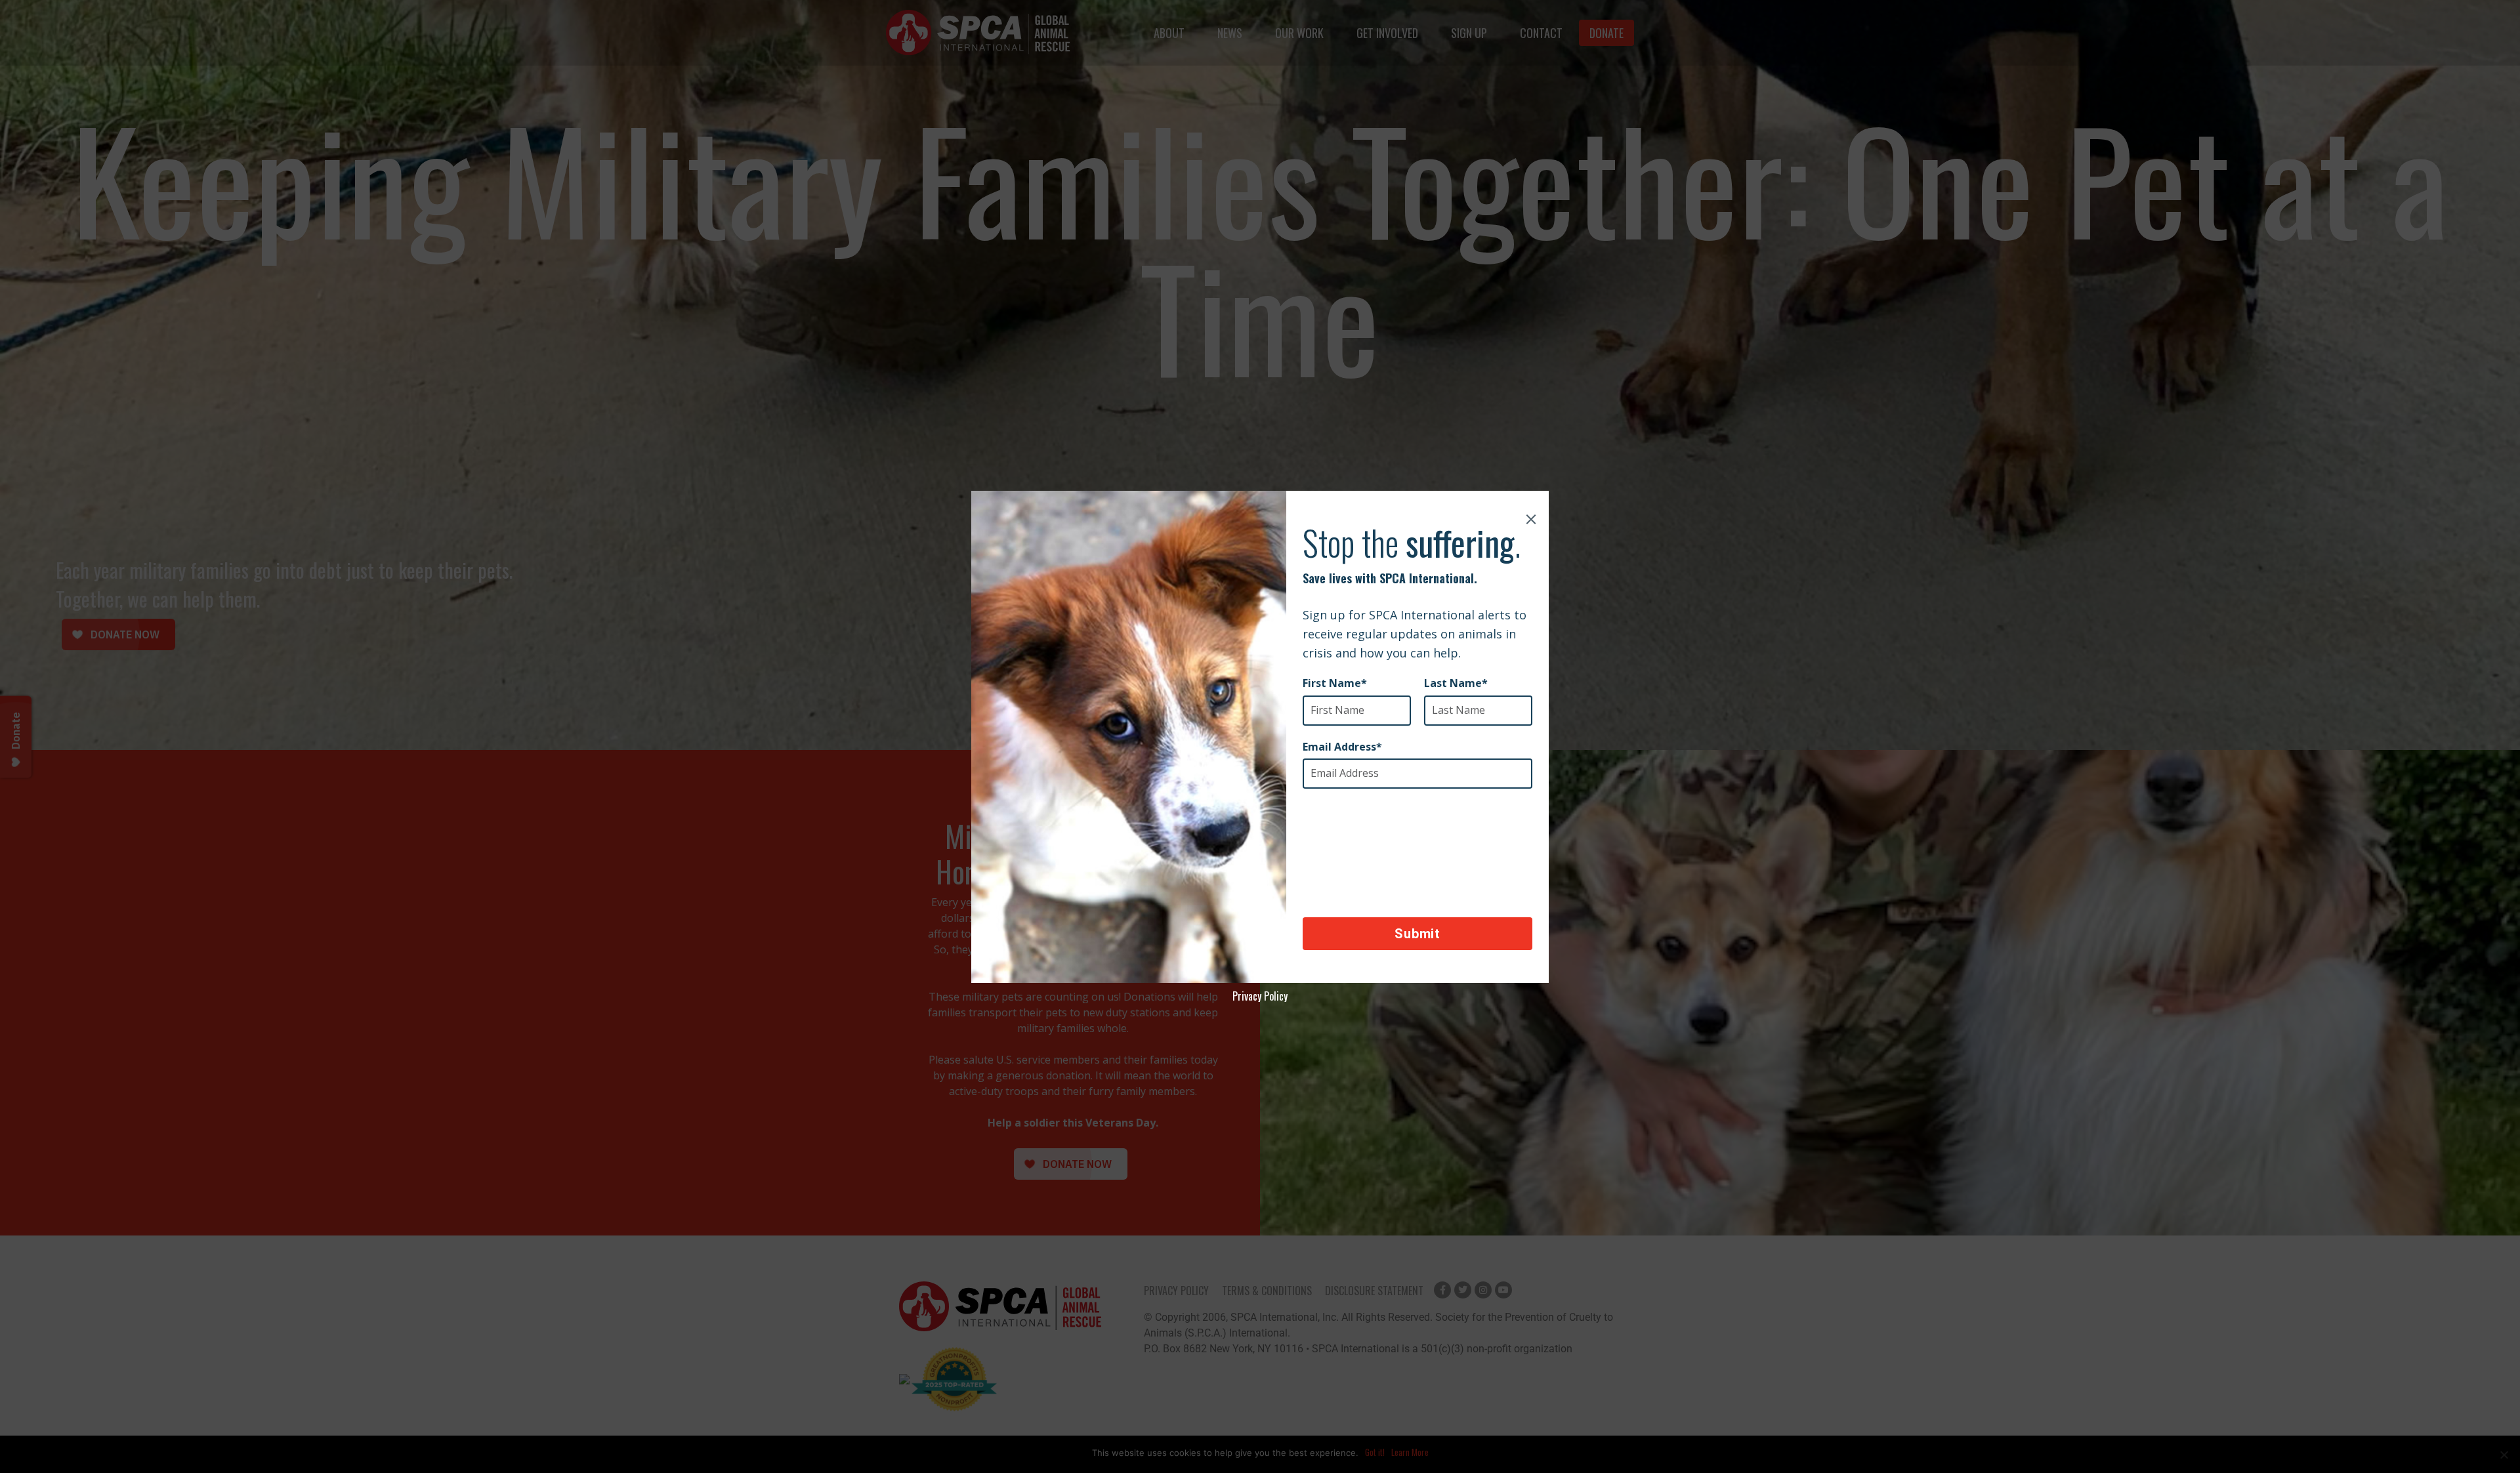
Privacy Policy (1260, 996)
